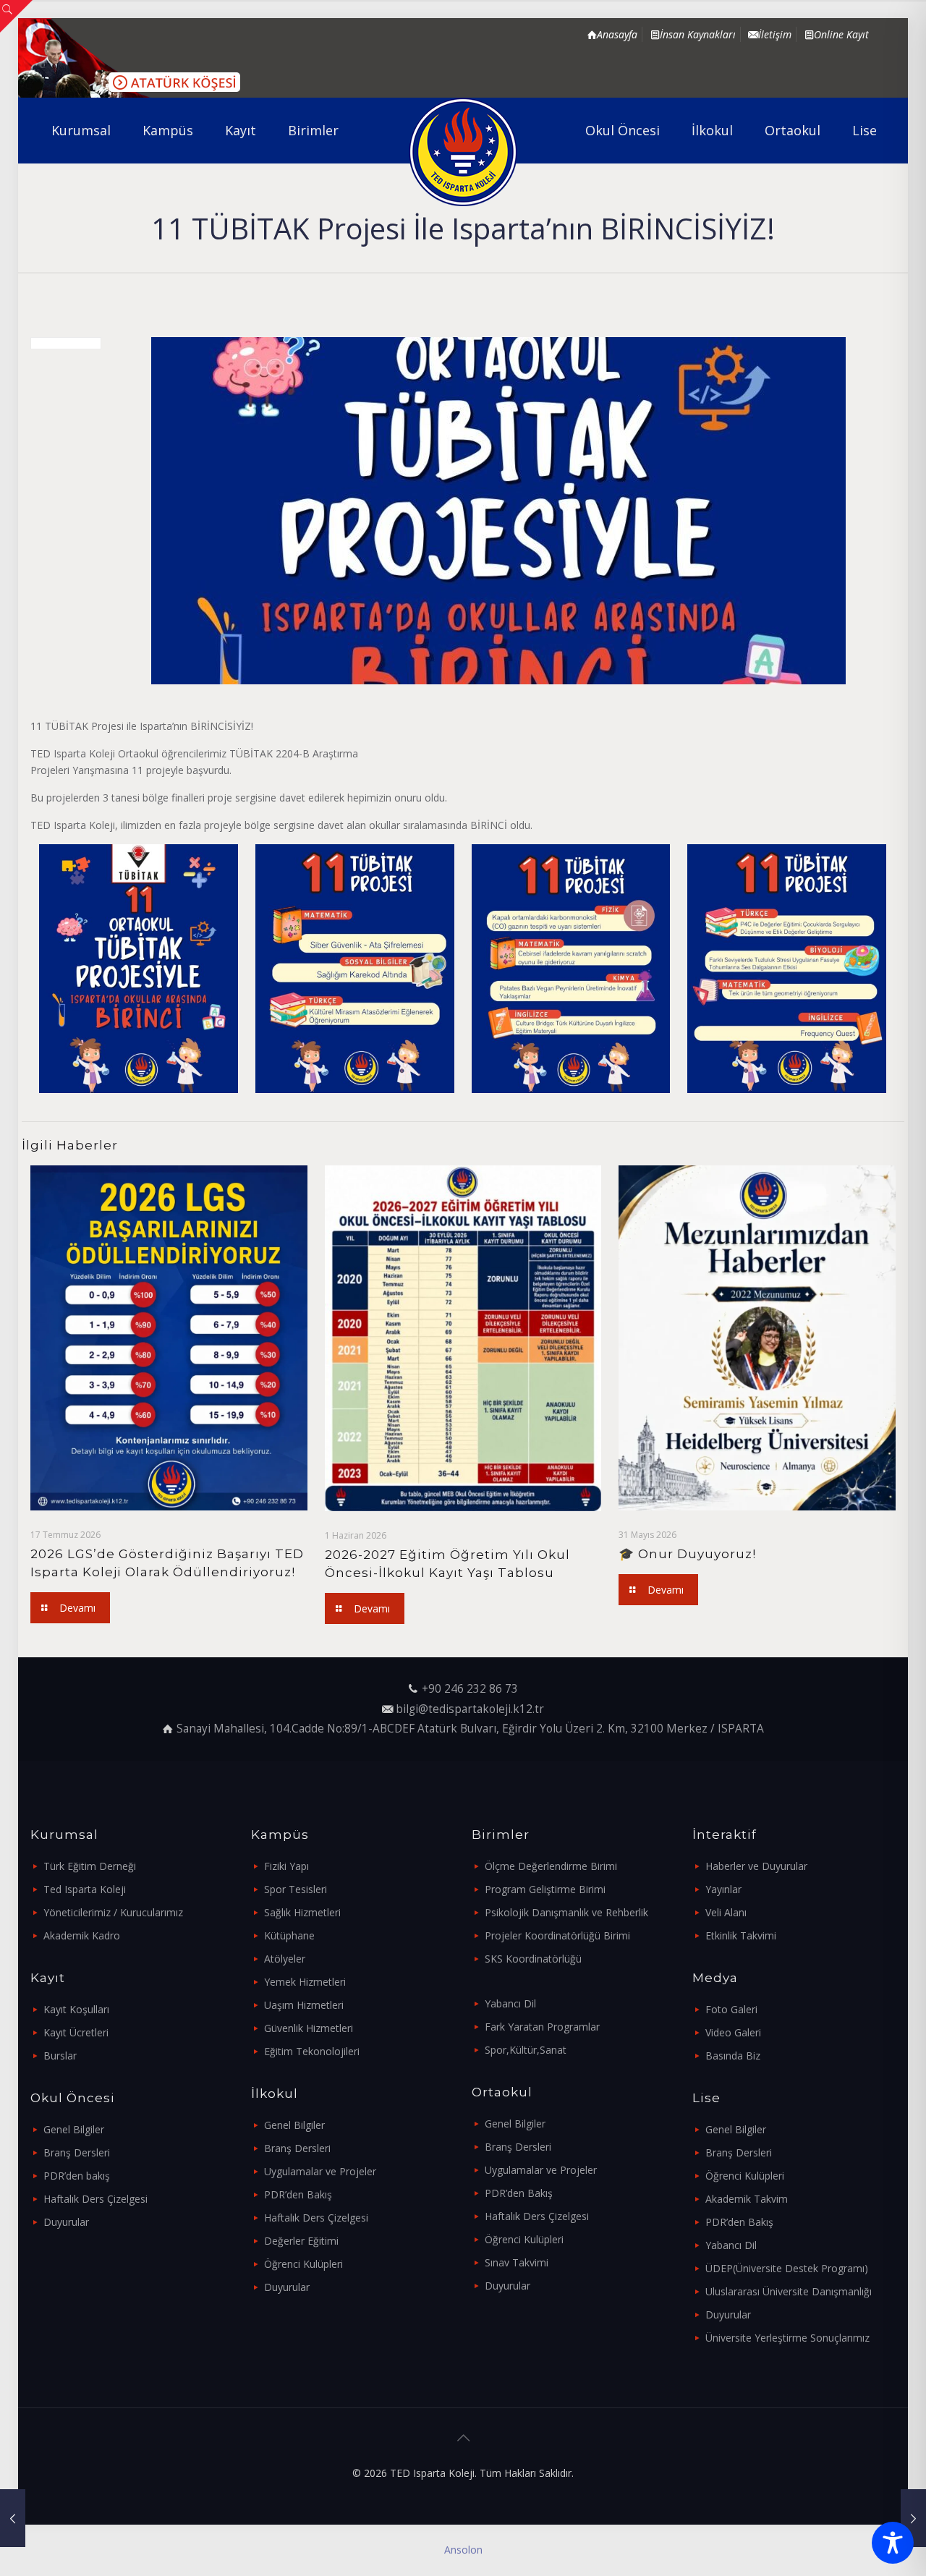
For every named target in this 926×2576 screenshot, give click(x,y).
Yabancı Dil (510, 2003)
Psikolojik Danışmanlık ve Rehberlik (566, 1912)
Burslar (60, 2056)
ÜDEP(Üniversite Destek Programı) (787, 2268)
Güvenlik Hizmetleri (309, 2028)
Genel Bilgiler (74, 2129)
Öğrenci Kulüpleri (303, 2264)
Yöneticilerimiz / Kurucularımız (113, 1912)
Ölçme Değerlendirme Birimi (551, 1866)
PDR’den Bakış (298, 2194)
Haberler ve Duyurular (756, 1866)
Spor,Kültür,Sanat (526, 2050)
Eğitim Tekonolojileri (312, 2051)
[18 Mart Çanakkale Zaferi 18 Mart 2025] (13, 2518)
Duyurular (66, 2222)
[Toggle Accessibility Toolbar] (893, 2543)
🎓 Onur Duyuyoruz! (687, 1554)
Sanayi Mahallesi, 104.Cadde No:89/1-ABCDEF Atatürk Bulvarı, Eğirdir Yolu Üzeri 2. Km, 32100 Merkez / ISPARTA (470, 1729)
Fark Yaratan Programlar (542, 2027)
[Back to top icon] (463, 2438)
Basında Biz (733, 2056)
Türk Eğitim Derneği (90, 1866)
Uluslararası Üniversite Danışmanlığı (789, 2291)
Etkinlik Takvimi (741, 1935)
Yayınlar (723, 1889)
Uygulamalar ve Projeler (320, 2171)
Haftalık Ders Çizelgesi (95, 2199)
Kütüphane (289, 1935)
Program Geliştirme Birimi (545, 1889)
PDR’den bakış (77, 2176)
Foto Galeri (731, 2009)
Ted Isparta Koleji (85, 1889)
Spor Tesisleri (296, 1889)
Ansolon (463, 2550)
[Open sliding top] (16, 16)
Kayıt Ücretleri (76, 2032)
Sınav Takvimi (517, 2262)
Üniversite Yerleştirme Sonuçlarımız (787, 2338)
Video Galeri (733, 2032)
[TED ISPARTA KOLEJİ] (463, 152)
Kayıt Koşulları (76, 2009)
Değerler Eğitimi (301, 2241)
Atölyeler (285, 1959)
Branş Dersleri (77, 2152)
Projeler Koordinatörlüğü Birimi (557, 1935)
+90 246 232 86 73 (470, 1689)
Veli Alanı (726, 1912)
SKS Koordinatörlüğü (533, 1959)
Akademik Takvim (747, 2199)
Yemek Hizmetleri (305, 1982)
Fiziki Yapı (286, 1866)
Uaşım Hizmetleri (304, 2005)
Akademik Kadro (82, 1935)
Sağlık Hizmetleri (302, 1912)
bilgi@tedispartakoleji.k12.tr (470, 1709)
